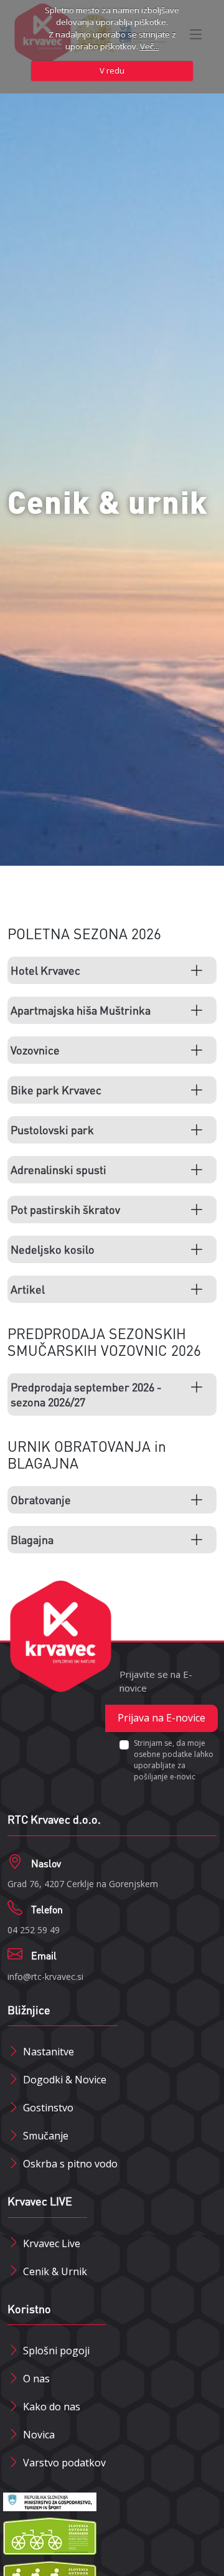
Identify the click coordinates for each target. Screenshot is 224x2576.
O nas (36, 2379)
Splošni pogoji (56, 2351)
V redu (112, 70)
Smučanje (46, 2136)
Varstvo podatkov (64, 2463)
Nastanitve (49, 2052)
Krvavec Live (52, 2243)
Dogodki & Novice (65, 2080)
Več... (150, 46)
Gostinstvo (48, 2108)
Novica (39, 2435)
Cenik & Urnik (55, 2271)
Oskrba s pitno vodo (70, 2164)
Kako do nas (52, 2407)
